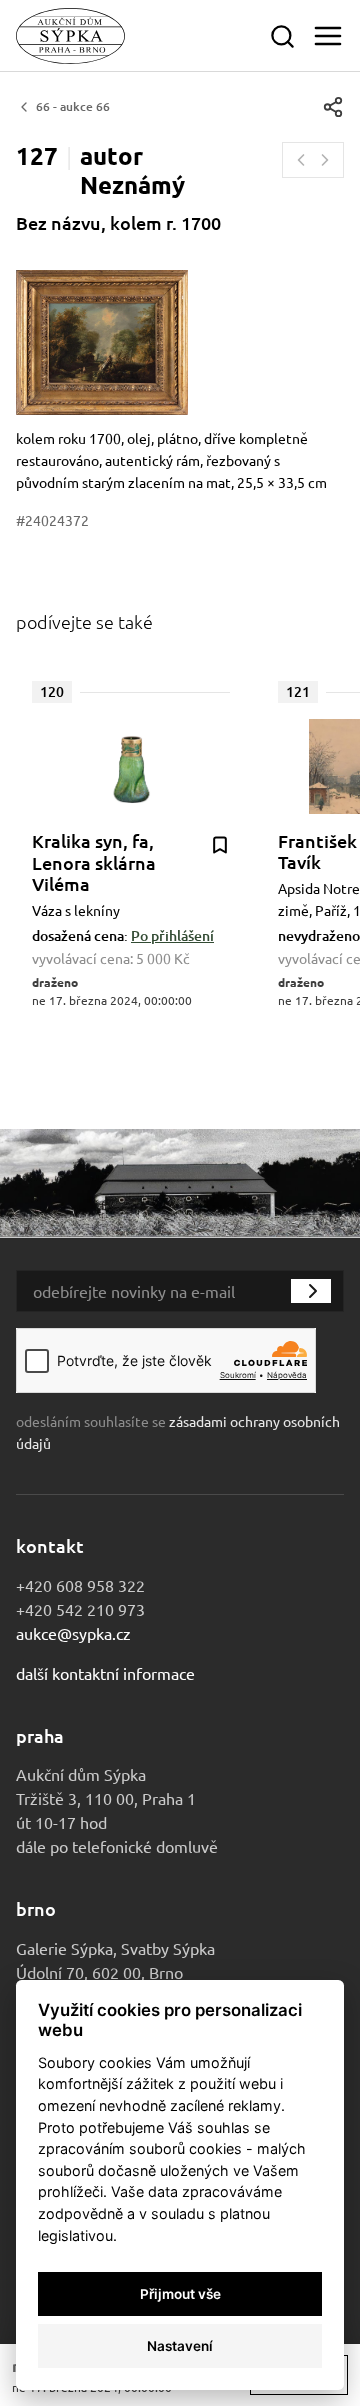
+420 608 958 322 (80, 1585)
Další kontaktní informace (105, 1673)
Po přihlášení (172, 935)
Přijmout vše (180, 2294)
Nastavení (180, 2346)
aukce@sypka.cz (73, 1633)
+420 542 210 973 (80, 1609)
